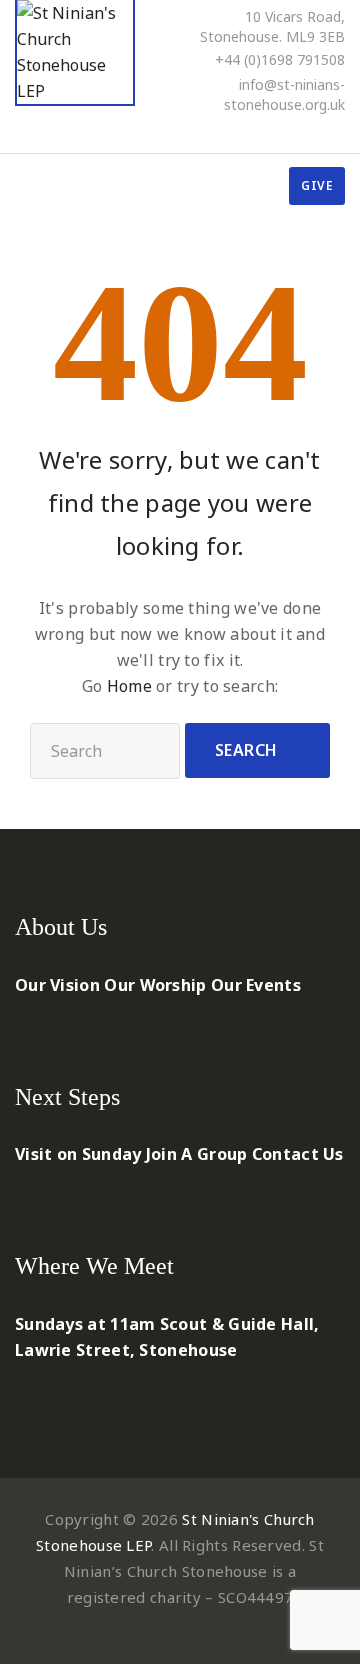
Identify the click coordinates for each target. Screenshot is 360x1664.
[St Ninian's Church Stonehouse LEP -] (75, 53)
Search (246, 750)
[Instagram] (339, 132)
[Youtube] (312, 132)
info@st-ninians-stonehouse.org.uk (284, 94)
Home (129, 686)
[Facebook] (258, 132)
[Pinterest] (285, 132)
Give (317, 185)
